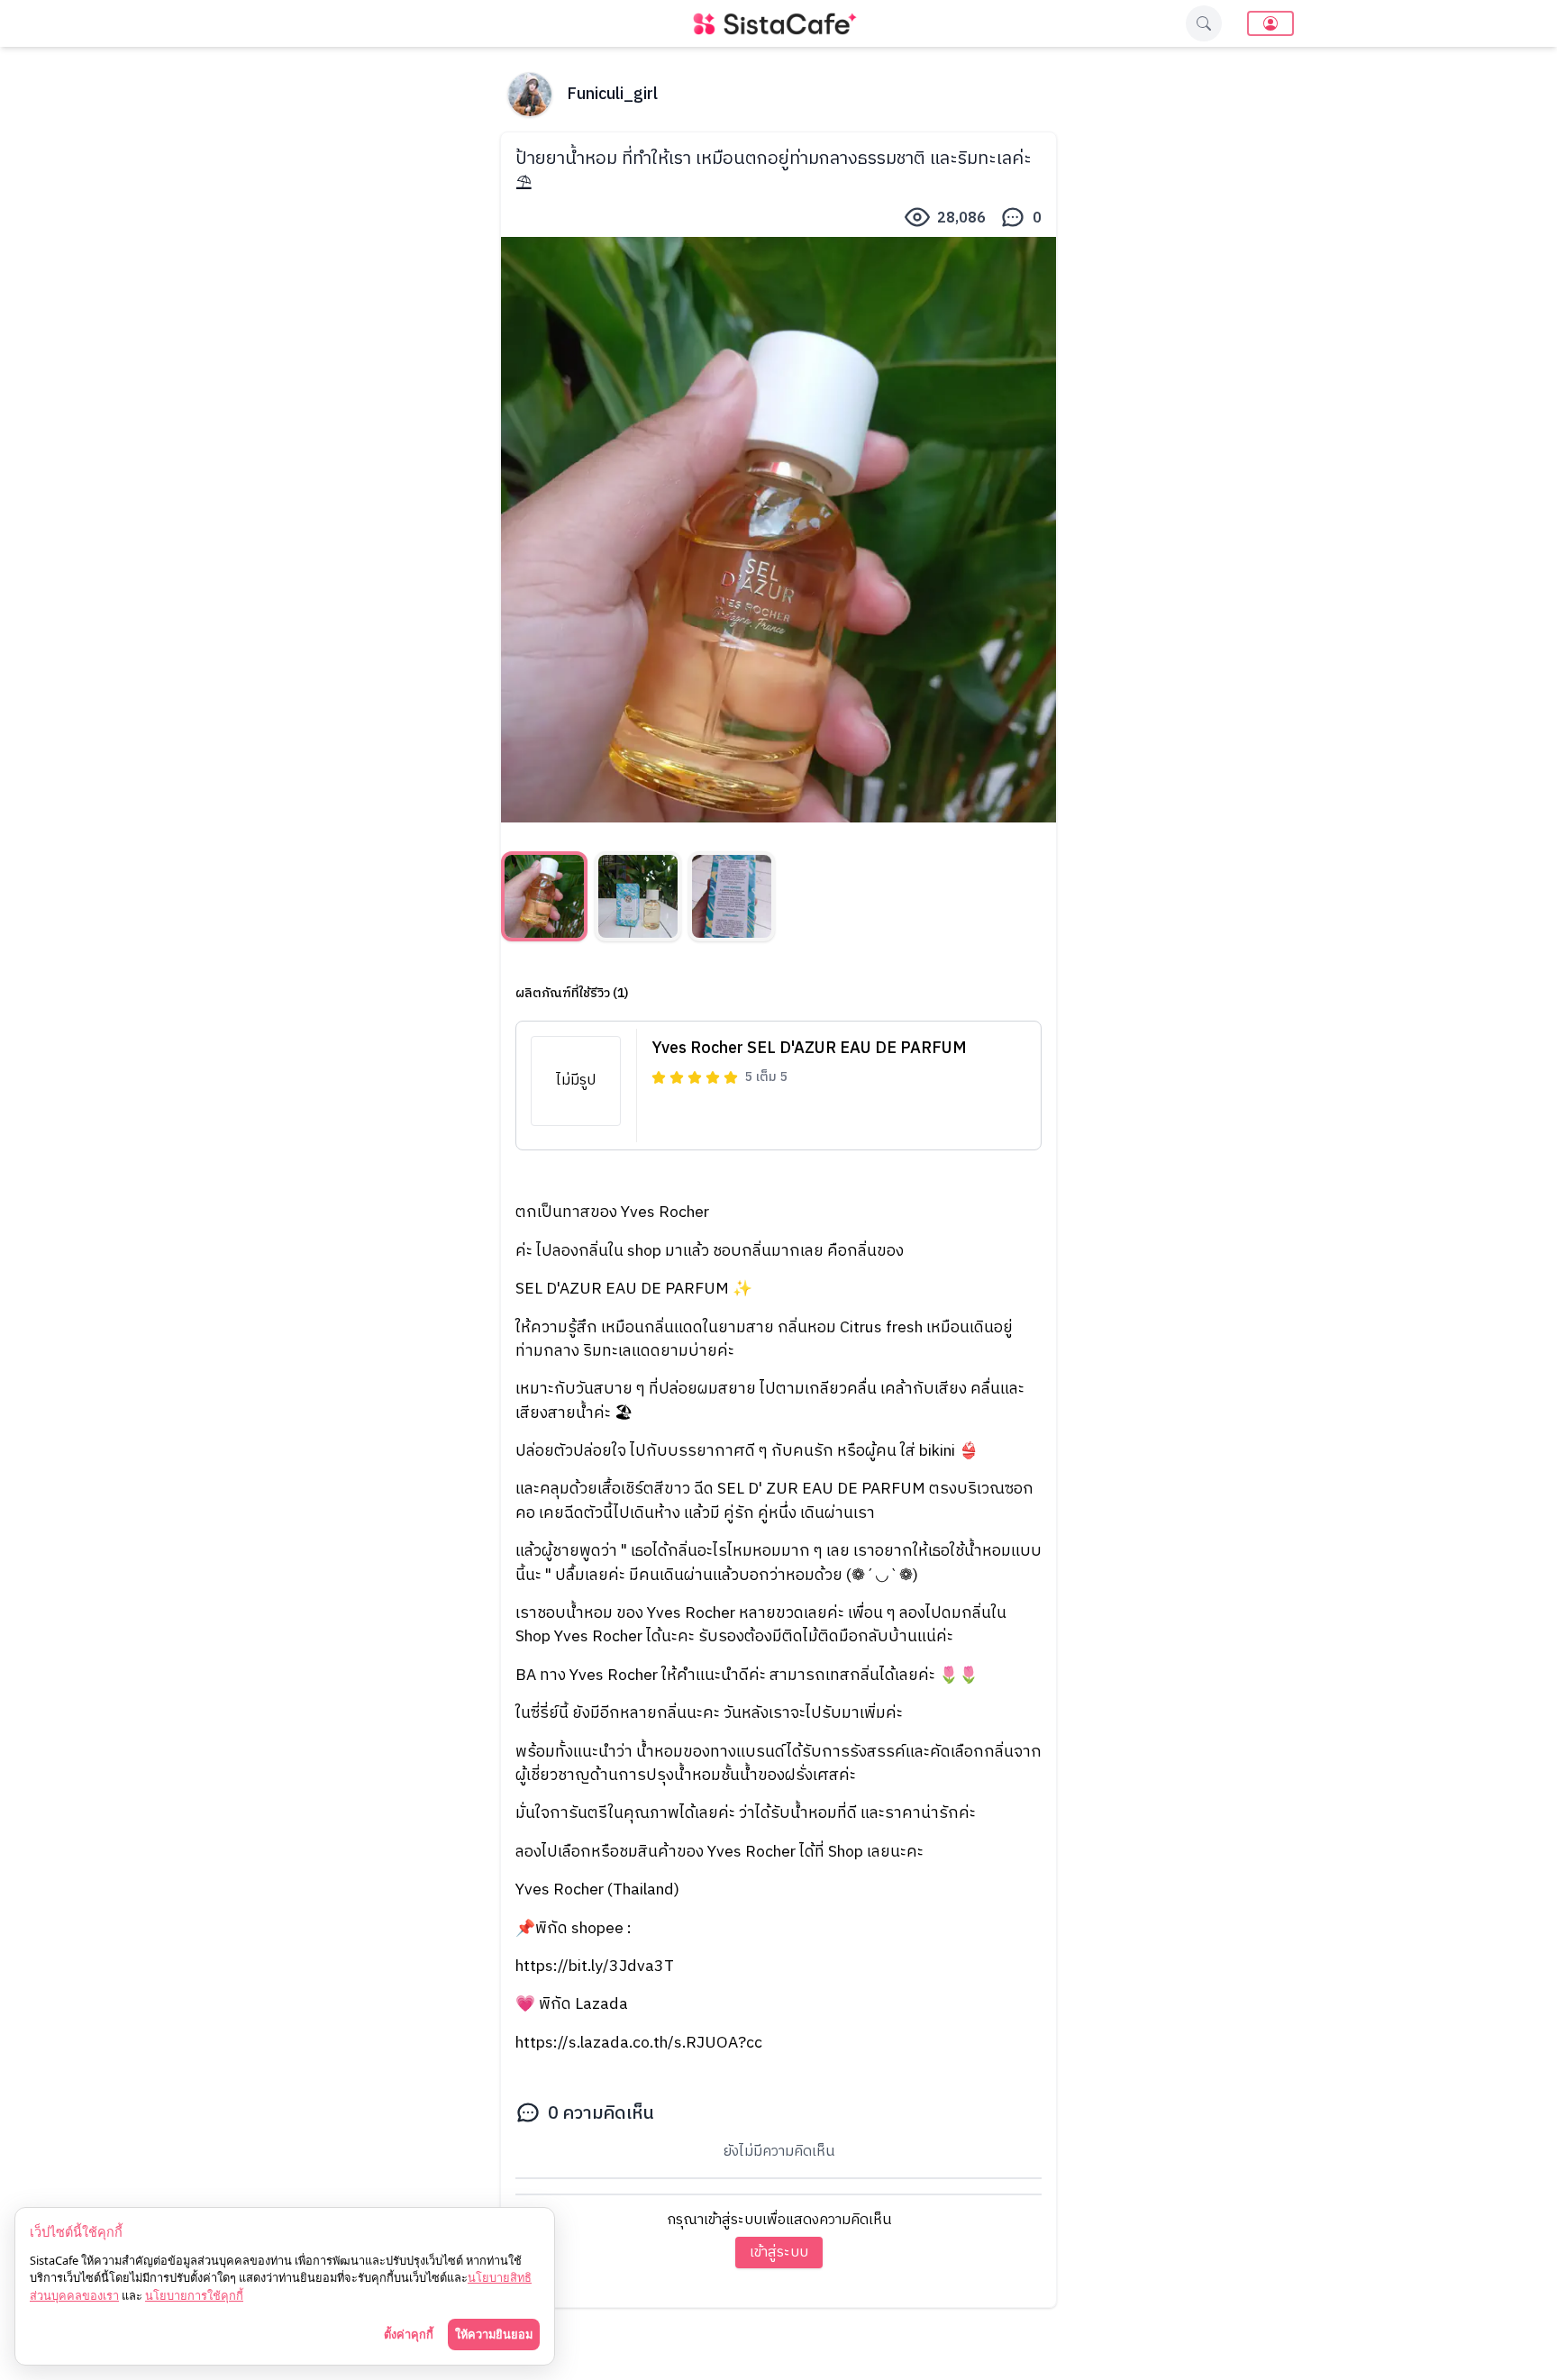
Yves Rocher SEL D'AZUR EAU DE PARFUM (809, 1049)
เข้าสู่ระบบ (779, 2253)
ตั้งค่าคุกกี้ (409, 2334)
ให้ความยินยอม (494, 2334)
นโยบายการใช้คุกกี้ (194, 2295)
